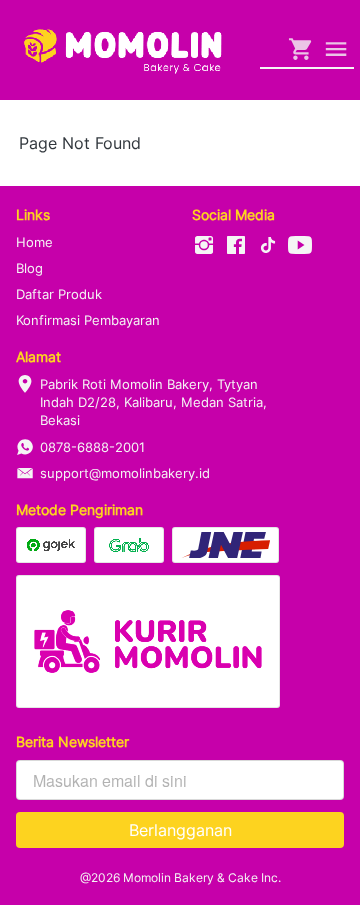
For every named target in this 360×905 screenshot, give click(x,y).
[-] (204, 246)
